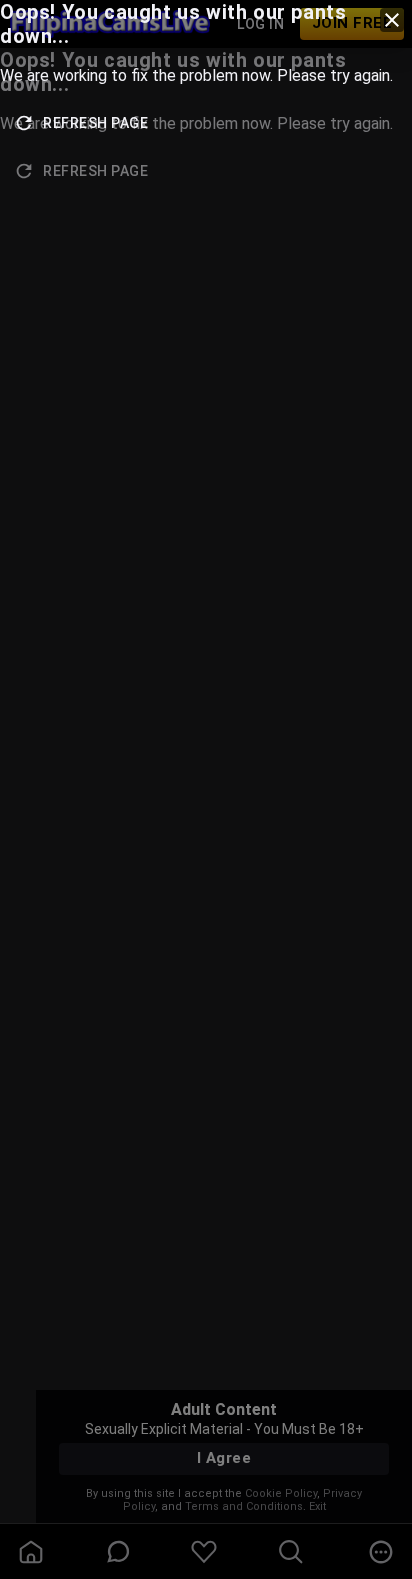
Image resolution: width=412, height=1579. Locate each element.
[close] (392, 20)
